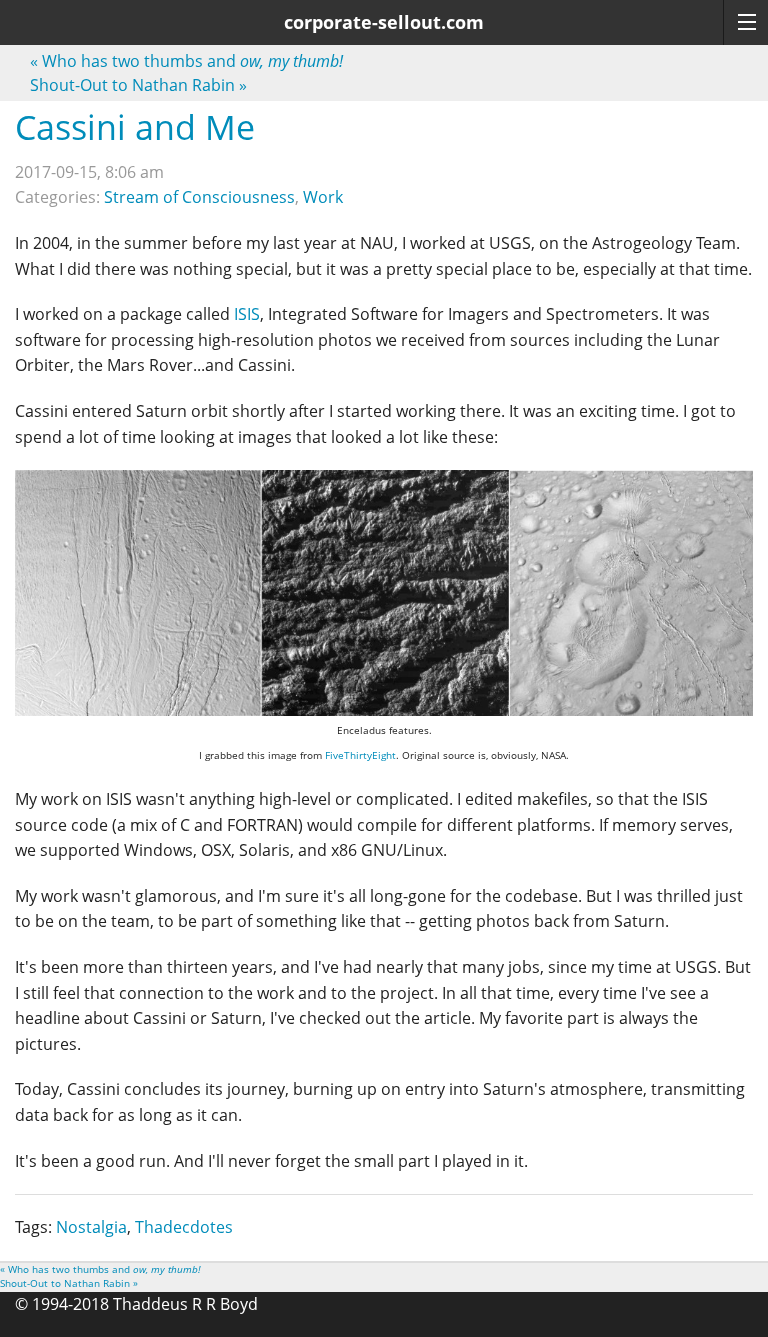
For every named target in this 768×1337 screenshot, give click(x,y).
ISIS (247, 314)
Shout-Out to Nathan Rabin (138, 85)
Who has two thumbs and (186, 61)
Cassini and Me (135, 127)
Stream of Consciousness (199, 197)
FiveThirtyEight (360, 755)
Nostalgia (91, 1227)
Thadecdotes (184, 1227)
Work (323, 197)
